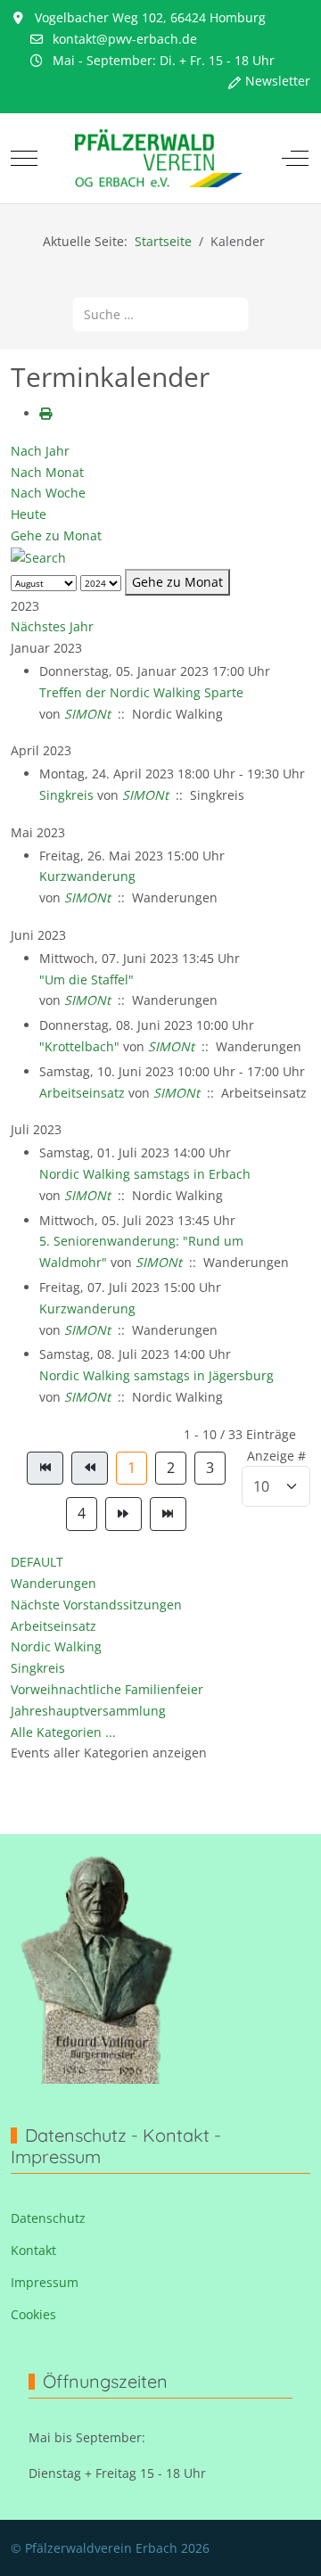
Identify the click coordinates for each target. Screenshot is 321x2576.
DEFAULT (37, 1562)
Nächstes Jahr (52, 626)
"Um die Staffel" (86, 979)
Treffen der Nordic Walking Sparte (141, 692)
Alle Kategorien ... (63, 1732)
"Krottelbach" (79, 1046)
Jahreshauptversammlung (88, 1711)
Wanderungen (53, 1583)
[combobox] (160, 314)
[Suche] (38, 557)
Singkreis (66, 795)
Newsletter (278, 81)
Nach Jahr (40, 451)
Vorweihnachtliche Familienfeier (107, 1689)
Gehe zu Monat (56, 535)
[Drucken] (45, 413)
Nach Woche (48, 493)
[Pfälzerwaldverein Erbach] (159, 158)
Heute (29, 514)
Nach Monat (47, 472)
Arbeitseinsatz (82, 1093)
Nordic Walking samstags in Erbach (145, 1174)
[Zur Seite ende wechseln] (168, 1514)
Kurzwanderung (87, 876)
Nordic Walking (56, 1646)
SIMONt (87, 714)
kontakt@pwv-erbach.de (125, 39)
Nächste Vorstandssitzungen (96, 1605)
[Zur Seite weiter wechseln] (123, 1514)
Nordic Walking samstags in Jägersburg (156, 1375)
